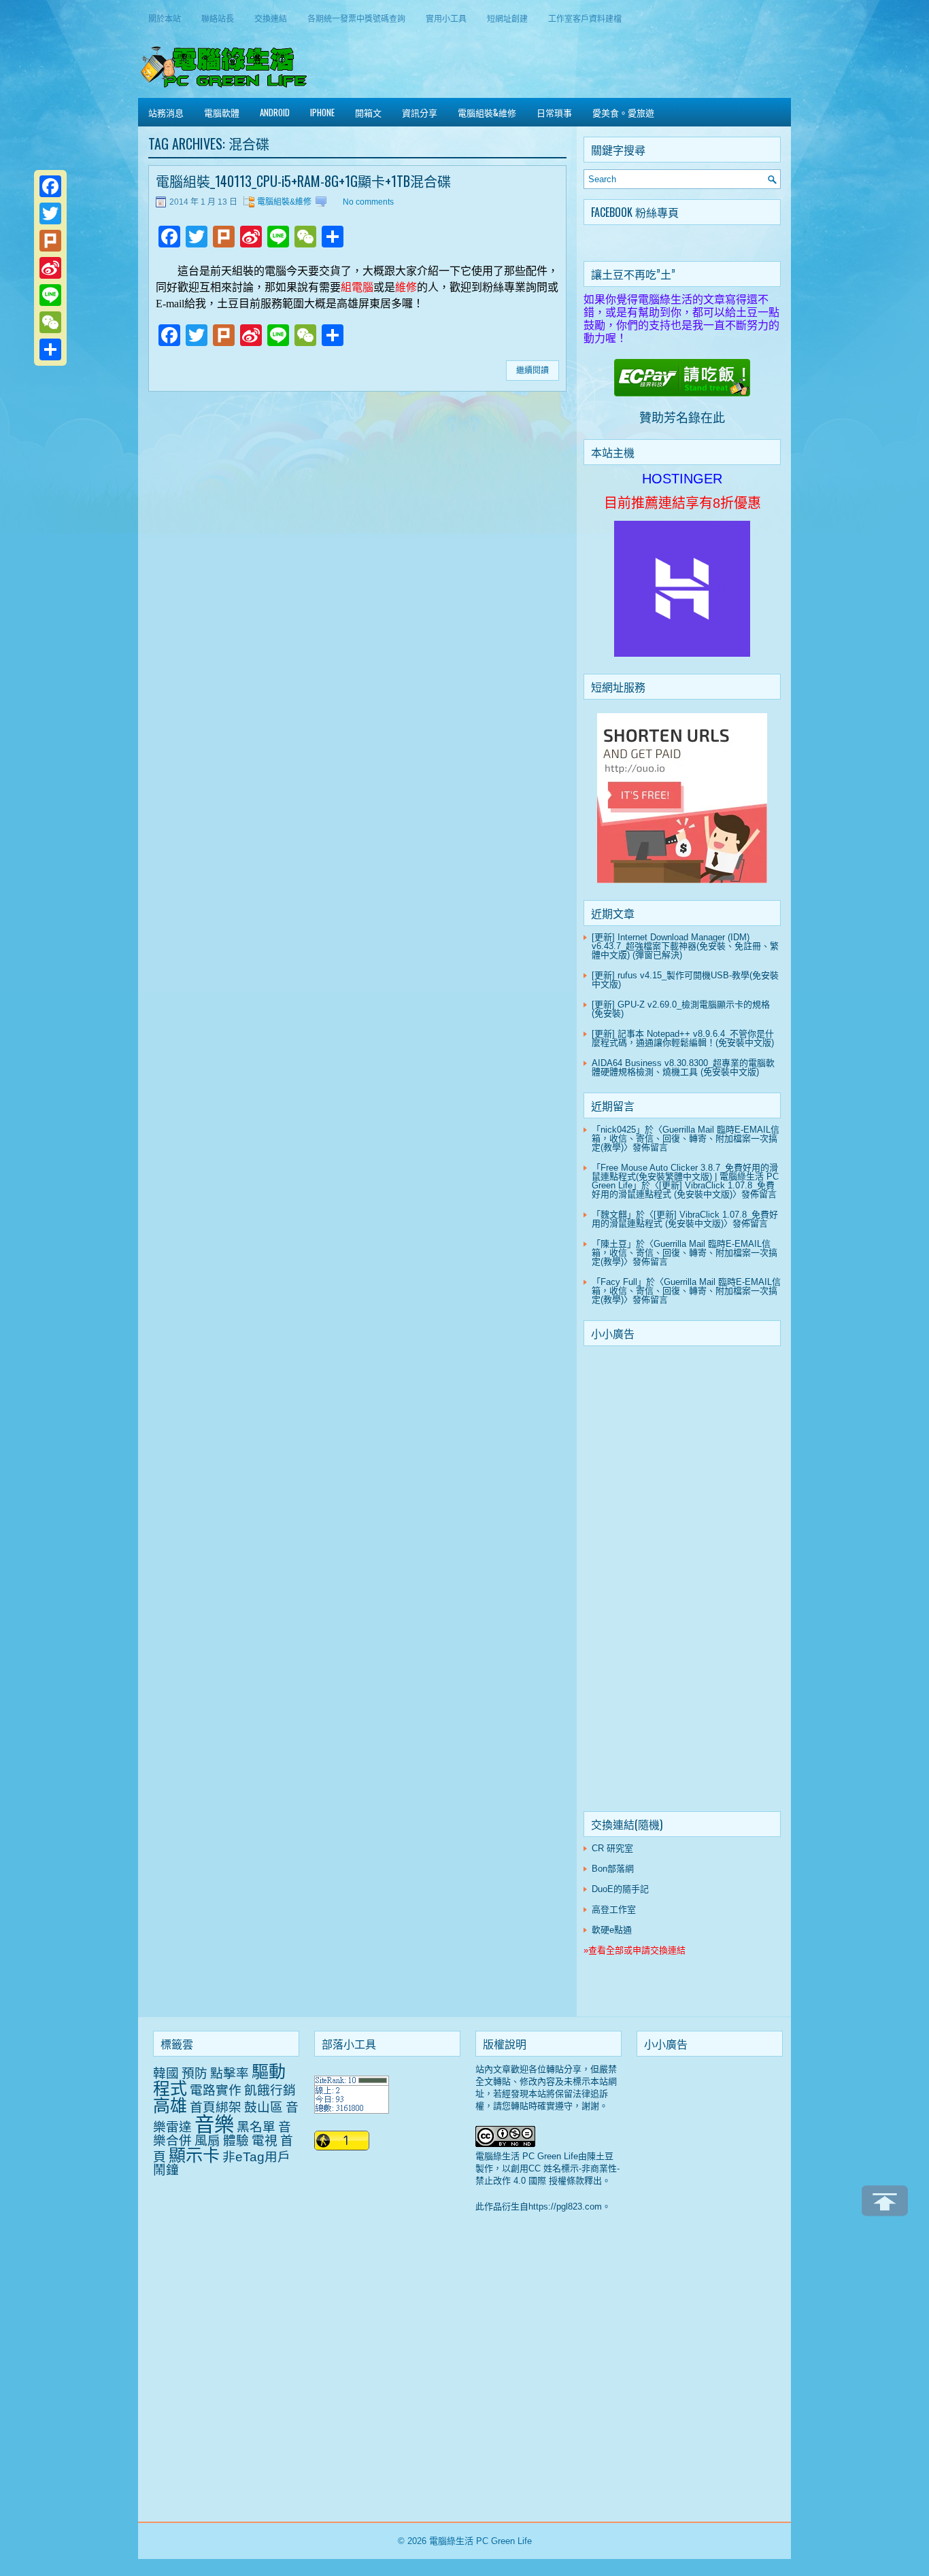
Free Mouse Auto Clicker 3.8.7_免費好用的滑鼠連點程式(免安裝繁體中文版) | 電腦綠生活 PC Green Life (685, 1177)
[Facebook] (50, 186)
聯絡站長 (218, 18)
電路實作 (216, 2090)
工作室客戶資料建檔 (585, 18)
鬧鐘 (166, 2170)
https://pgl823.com (565, 2206)
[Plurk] (50, 241)
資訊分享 (420, 112)
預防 (195, 2073)
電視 (265, 2141)
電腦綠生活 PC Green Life (480, 2541)
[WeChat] (50, 322)
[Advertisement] (682, 1581)
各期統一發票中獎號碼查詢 (356, 18)
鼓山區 (264, 2107)
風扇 (207, 2141)
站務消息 (166, 112)
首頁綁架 (216, 2107)
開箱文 (368, 112)
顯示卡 (194, 2155)
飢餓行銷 (270, 2090)
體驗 (236, 2141)
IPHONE (322, 112)
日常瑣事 (554, 112)
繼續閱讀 (533, 371)
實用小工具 (446, 18)
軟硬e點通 (612, 1930)
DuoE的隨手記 (620, 1889)
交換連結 (271, 18)
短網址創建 (507, 18)
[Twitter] (50, 213)
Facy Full (619, 1282)
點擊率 (230, 2073)
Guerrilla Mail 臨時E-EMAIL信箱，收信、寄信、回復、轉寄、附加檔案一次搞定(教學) (686, 1138)
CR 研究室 (612, 1848)
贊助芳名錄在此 (682, 418)
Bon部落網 (613, 1869)
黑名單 (256, 2127)
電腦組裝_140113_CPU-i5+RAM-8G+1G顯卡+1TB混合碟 (303, 181)
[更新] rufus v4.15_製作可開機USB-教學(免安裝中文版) (685, 980)
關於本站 (165, 18)
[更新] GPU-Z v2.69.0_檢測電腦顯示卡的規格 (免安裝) (681, 1009)
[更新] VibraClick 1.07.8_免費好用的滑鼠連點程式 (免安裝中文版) (683, 1190)
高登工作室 (614, 1909)
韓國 (166, 2073)
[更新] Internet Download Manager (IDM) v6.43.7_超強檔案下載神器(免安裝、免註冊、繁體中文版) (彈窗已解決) (685, 946)
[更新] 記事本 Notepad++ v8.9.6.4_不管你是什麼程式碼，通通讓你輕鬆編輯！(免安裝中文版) (683, 1038)
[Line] (50, 295)
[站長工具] (352, 2111)
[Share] (50, 349)
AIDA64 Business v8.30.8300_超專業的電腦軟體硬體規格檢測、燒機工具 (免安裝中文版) (683, 1067)
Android (275, 112)
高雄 (170, 2106)
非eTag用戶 (256, 2157)
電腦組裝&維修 (487, 112)
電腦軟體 (222, 112)
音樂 (214, 2124)
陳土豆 (614, 1244)
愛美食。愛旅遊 (623, 112)
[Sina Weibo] (50, 268)
